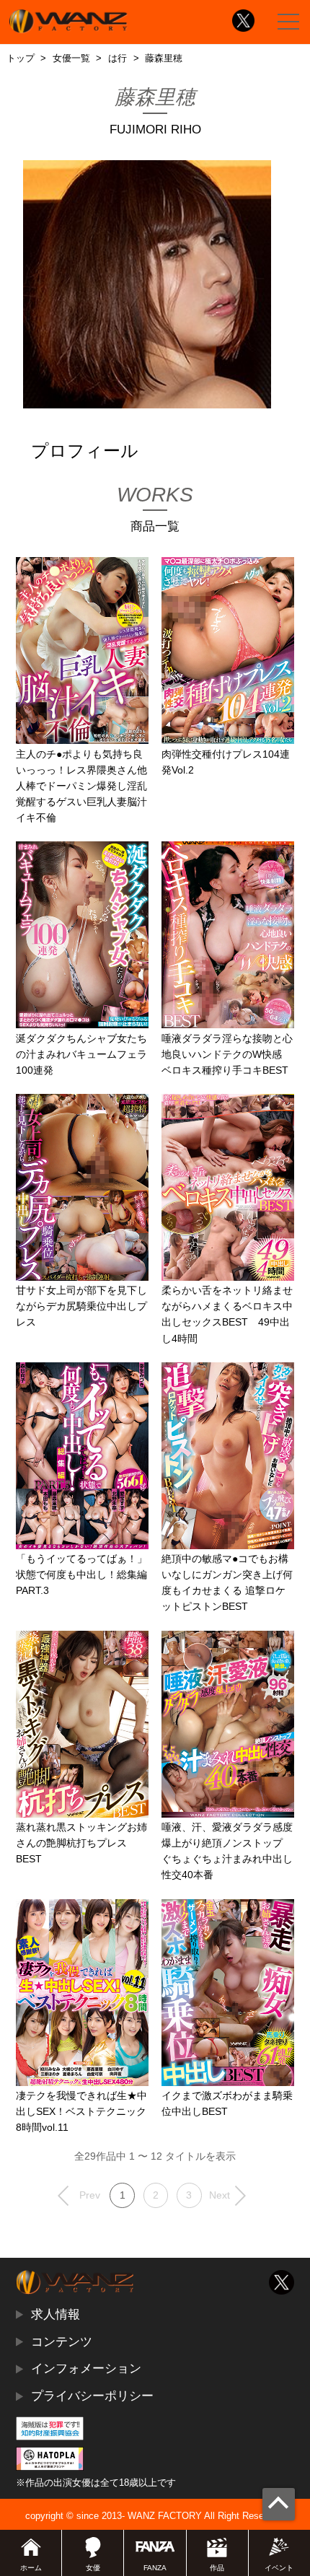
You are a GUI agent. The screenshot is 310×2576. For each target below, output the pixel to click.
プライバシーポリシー (92, 2396)
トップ (21, 58)
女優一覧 (71, 58)
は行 (118, 58)
